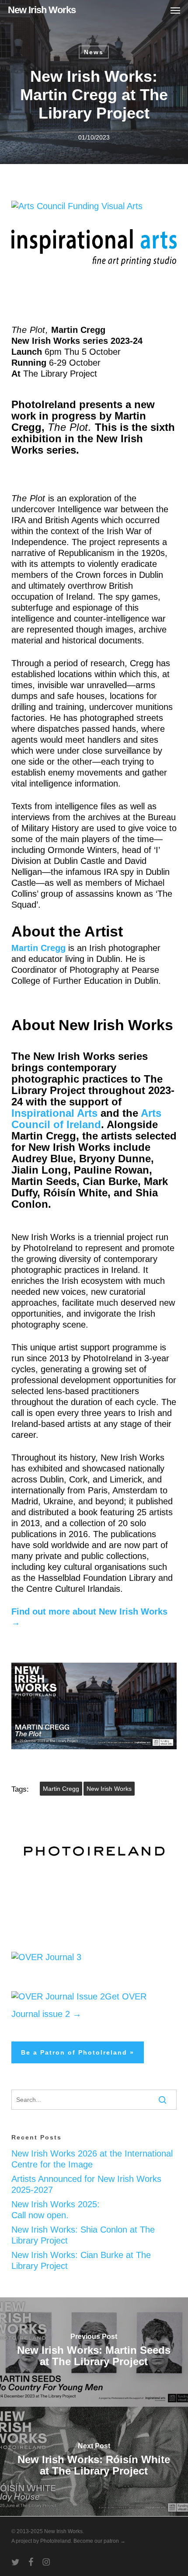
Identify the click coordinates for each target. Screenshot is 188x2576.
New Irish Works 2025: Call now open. (56, 2210)
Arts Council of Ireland (86, 1119)
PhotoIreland (56, 2541)
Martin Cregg (61, 1789)
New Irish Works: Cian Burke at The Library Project (81, 2260)
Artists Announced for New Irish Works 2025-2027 (86, 2184)
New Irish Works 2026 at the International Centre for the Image (92, 2159)
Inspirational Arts (54, 1113)
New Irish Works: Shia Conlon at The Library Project (83, 2235)
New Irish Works (42, 10)
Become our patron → (99, 2541)
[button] (175, 10)
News (94, 52)
